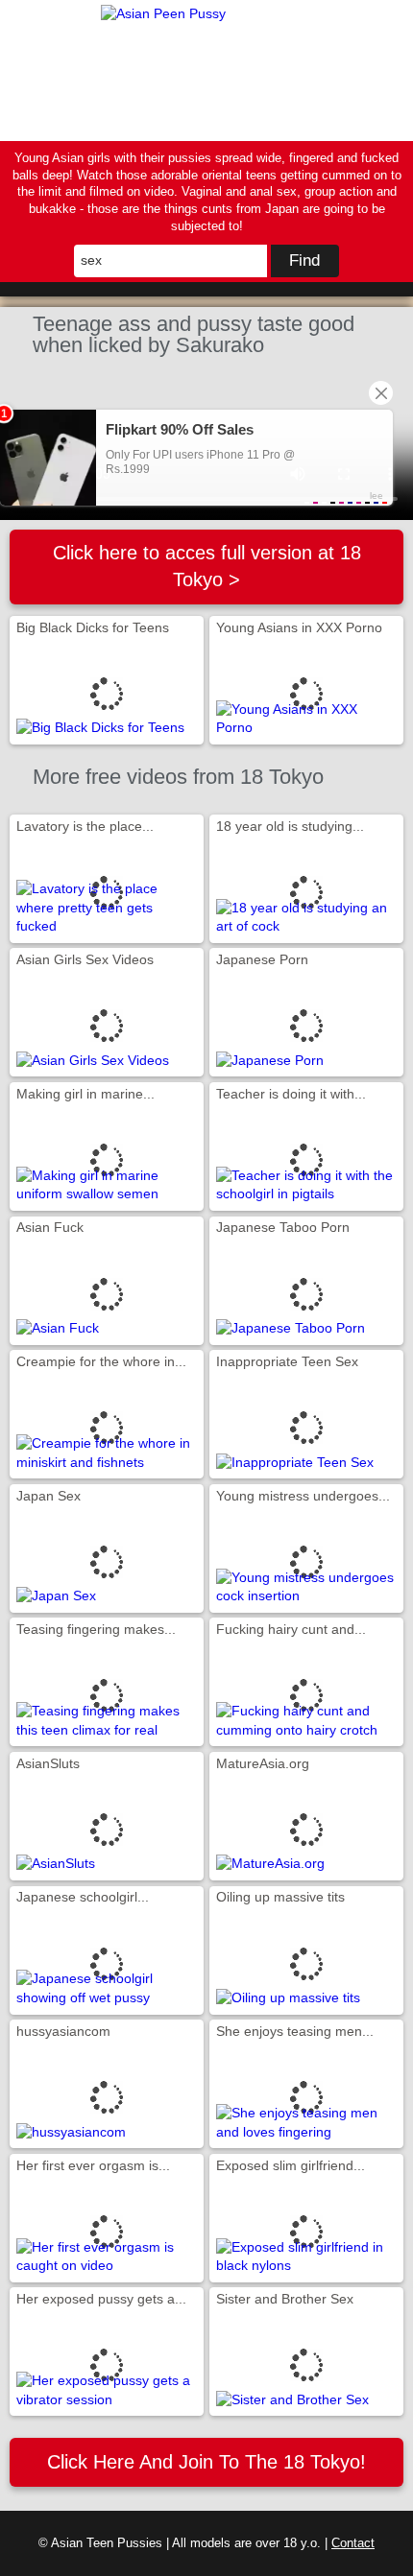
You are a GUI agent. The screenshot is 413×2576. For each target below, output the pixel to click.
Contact (353, 2543)
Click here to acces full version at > (207, 566)
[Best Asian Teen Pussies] (206, 71)
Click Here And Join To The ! (206, 2462)
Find (304, 260)
